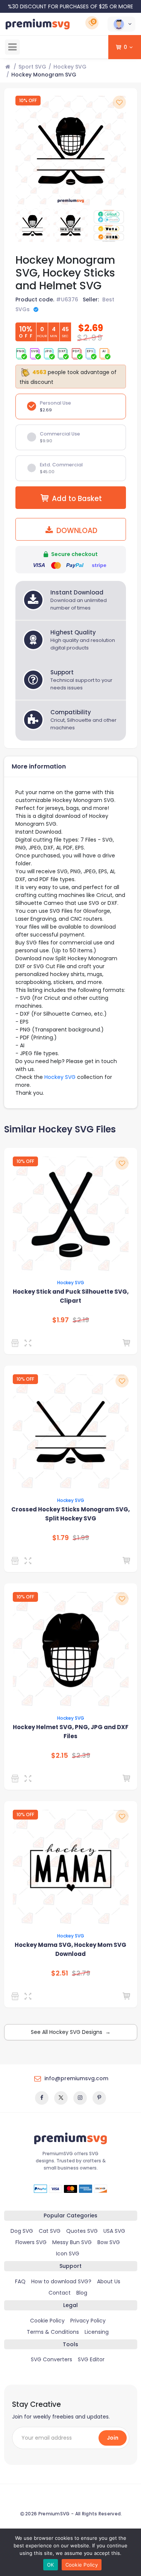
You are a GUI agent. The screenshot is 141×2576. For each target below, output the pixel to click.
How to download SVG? (61, 2281)
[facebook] (42, 2098)
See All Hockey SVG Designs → (71, 2032)
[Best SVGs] (16, 1561)
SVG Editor (91, 2359)
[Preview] (30, 1343)
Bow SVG (109, 2242)
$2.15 (60, 1756)
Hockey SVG (70, 67)
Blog (82, 2293)
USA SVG (114, 2231)
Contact (60, 2293)
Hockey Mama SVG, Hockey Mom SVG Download (70, 1949)
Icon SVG (68, 2254)
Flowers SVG (31, 2242)
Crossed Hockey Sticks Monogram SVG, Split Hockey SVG (70, 1514)
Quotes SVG (82, 2231)
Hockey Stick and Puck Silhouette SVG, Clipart (71, 1296)
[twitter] (61, 2098)
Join (113, 2438)
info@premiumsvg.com (76, 2078)
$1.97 (61, 1320)
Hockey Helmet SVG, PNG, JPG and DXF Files (71, 1732)
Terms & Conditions (53, 2332)
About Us (109, 2281)
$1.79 (61, 1538)
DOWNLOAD (76, 531)
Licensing (97, 2332)
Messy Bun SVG (72, 2242)
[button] (121, 24)
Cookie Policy (47, 2321)
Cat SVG (50, 2231)
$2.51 (60, 1973)
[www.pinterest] (99, 2098)
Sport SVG (32, 67)
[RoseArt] (16, 1343)
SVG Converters (52, 2359)
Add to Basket (77, 499)
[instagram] (80, 2098)
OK (51, 2565)
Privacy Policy (88, 2321)
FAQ (20, 2281)
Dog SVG (22, 2231)
